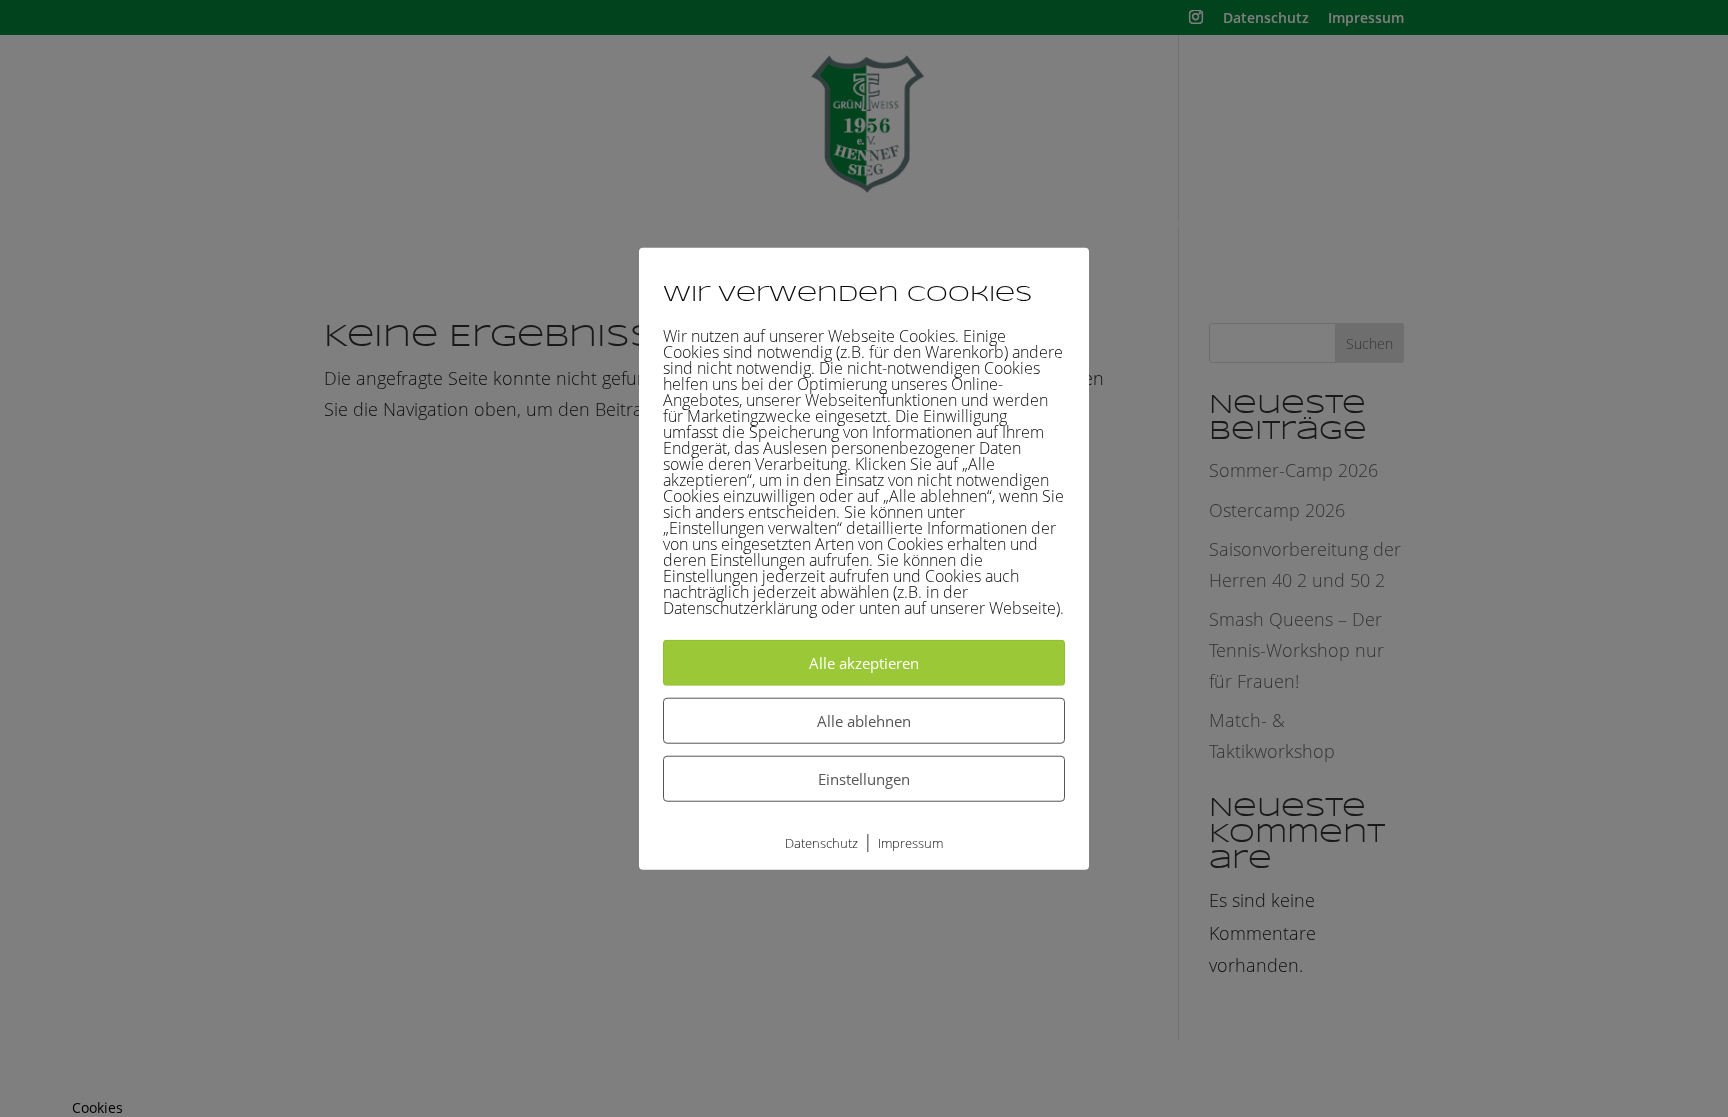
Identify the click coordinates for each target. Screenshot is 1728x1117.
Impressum (910, 842)
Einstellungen (864, 778)
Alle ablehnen (864, 720)
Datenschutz (821, 842)
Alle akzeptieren (864, 662)
